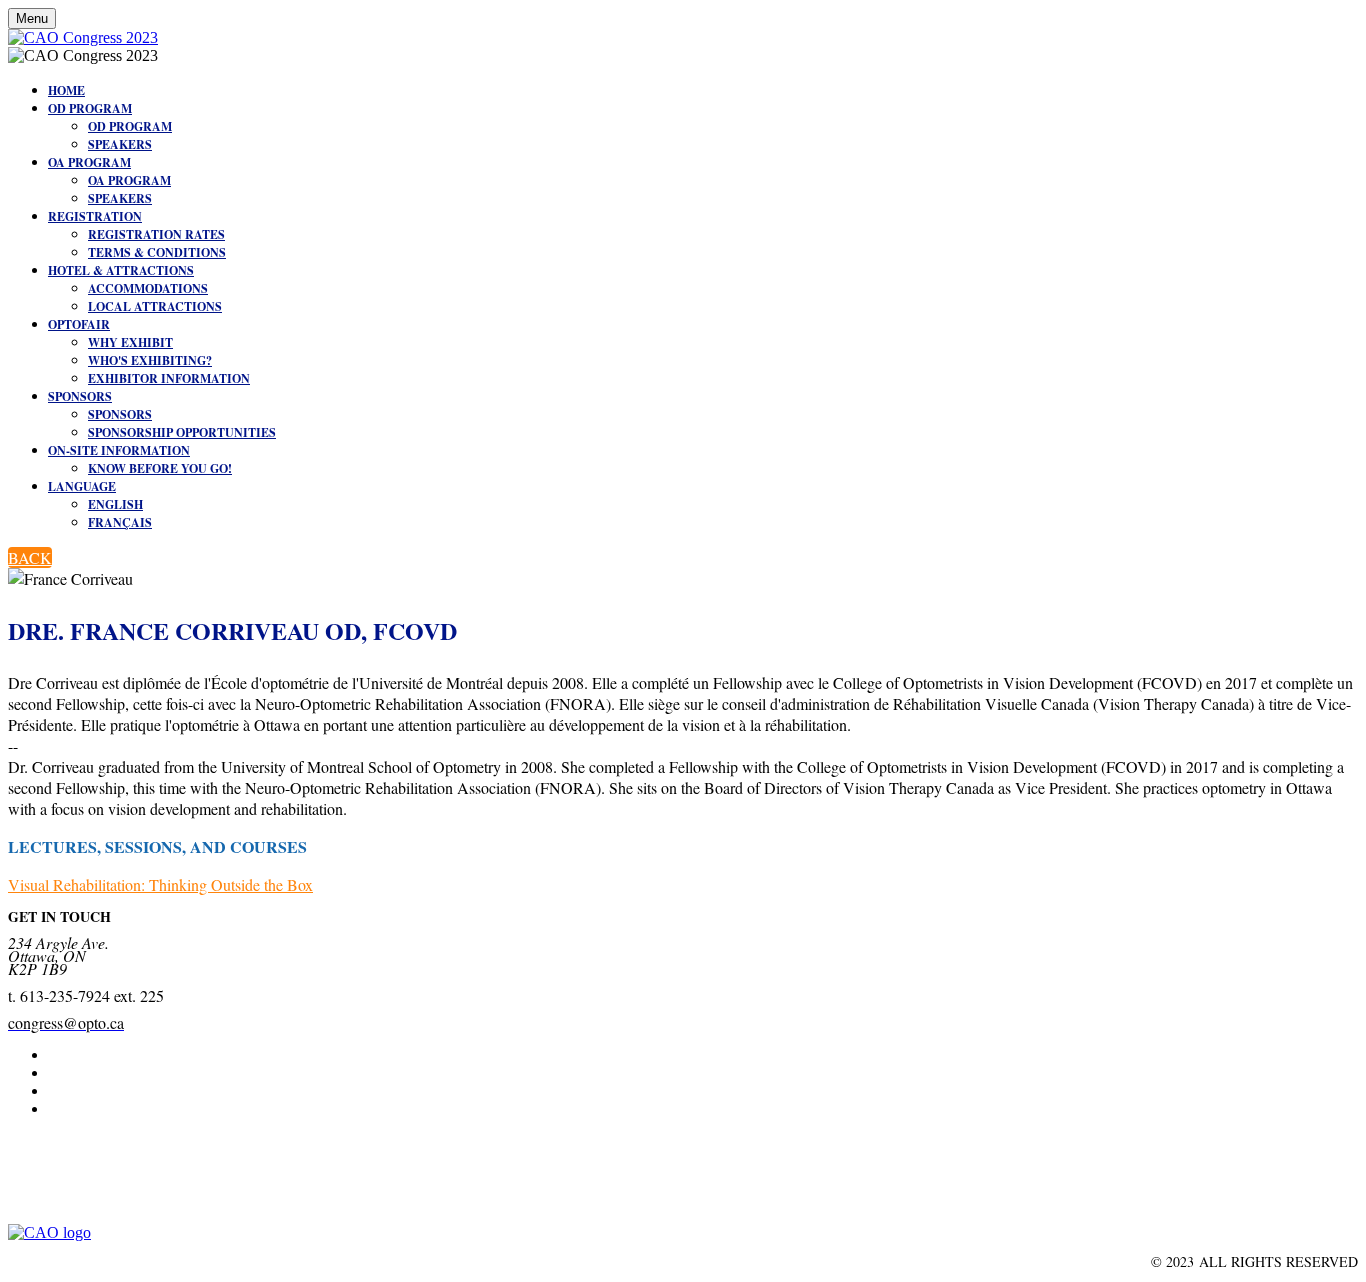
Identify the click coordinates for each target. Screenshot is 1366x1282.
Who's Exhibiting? (150, 360)
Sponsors (80, 396)
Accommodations (148, 288)
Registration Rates (156, 234)
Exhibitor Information (169, 378)
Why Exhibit (130, 342)
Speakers (120, 144)
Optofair (79, 324)
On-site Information (119, 450)
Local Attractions (155, 306)
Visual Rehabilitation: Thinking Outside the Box (160, 884)
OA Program (89, 162)
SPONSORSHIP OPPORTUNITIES (182, 432)
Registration (95, 216)
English (115, 504)
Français (120, 522)
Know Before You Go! (160, 468)
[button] (30, 557)
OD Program (90, 108)
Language (82, 486)
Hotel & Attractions (121, 270)
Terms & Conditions (157, 252)
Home (66, 90)
